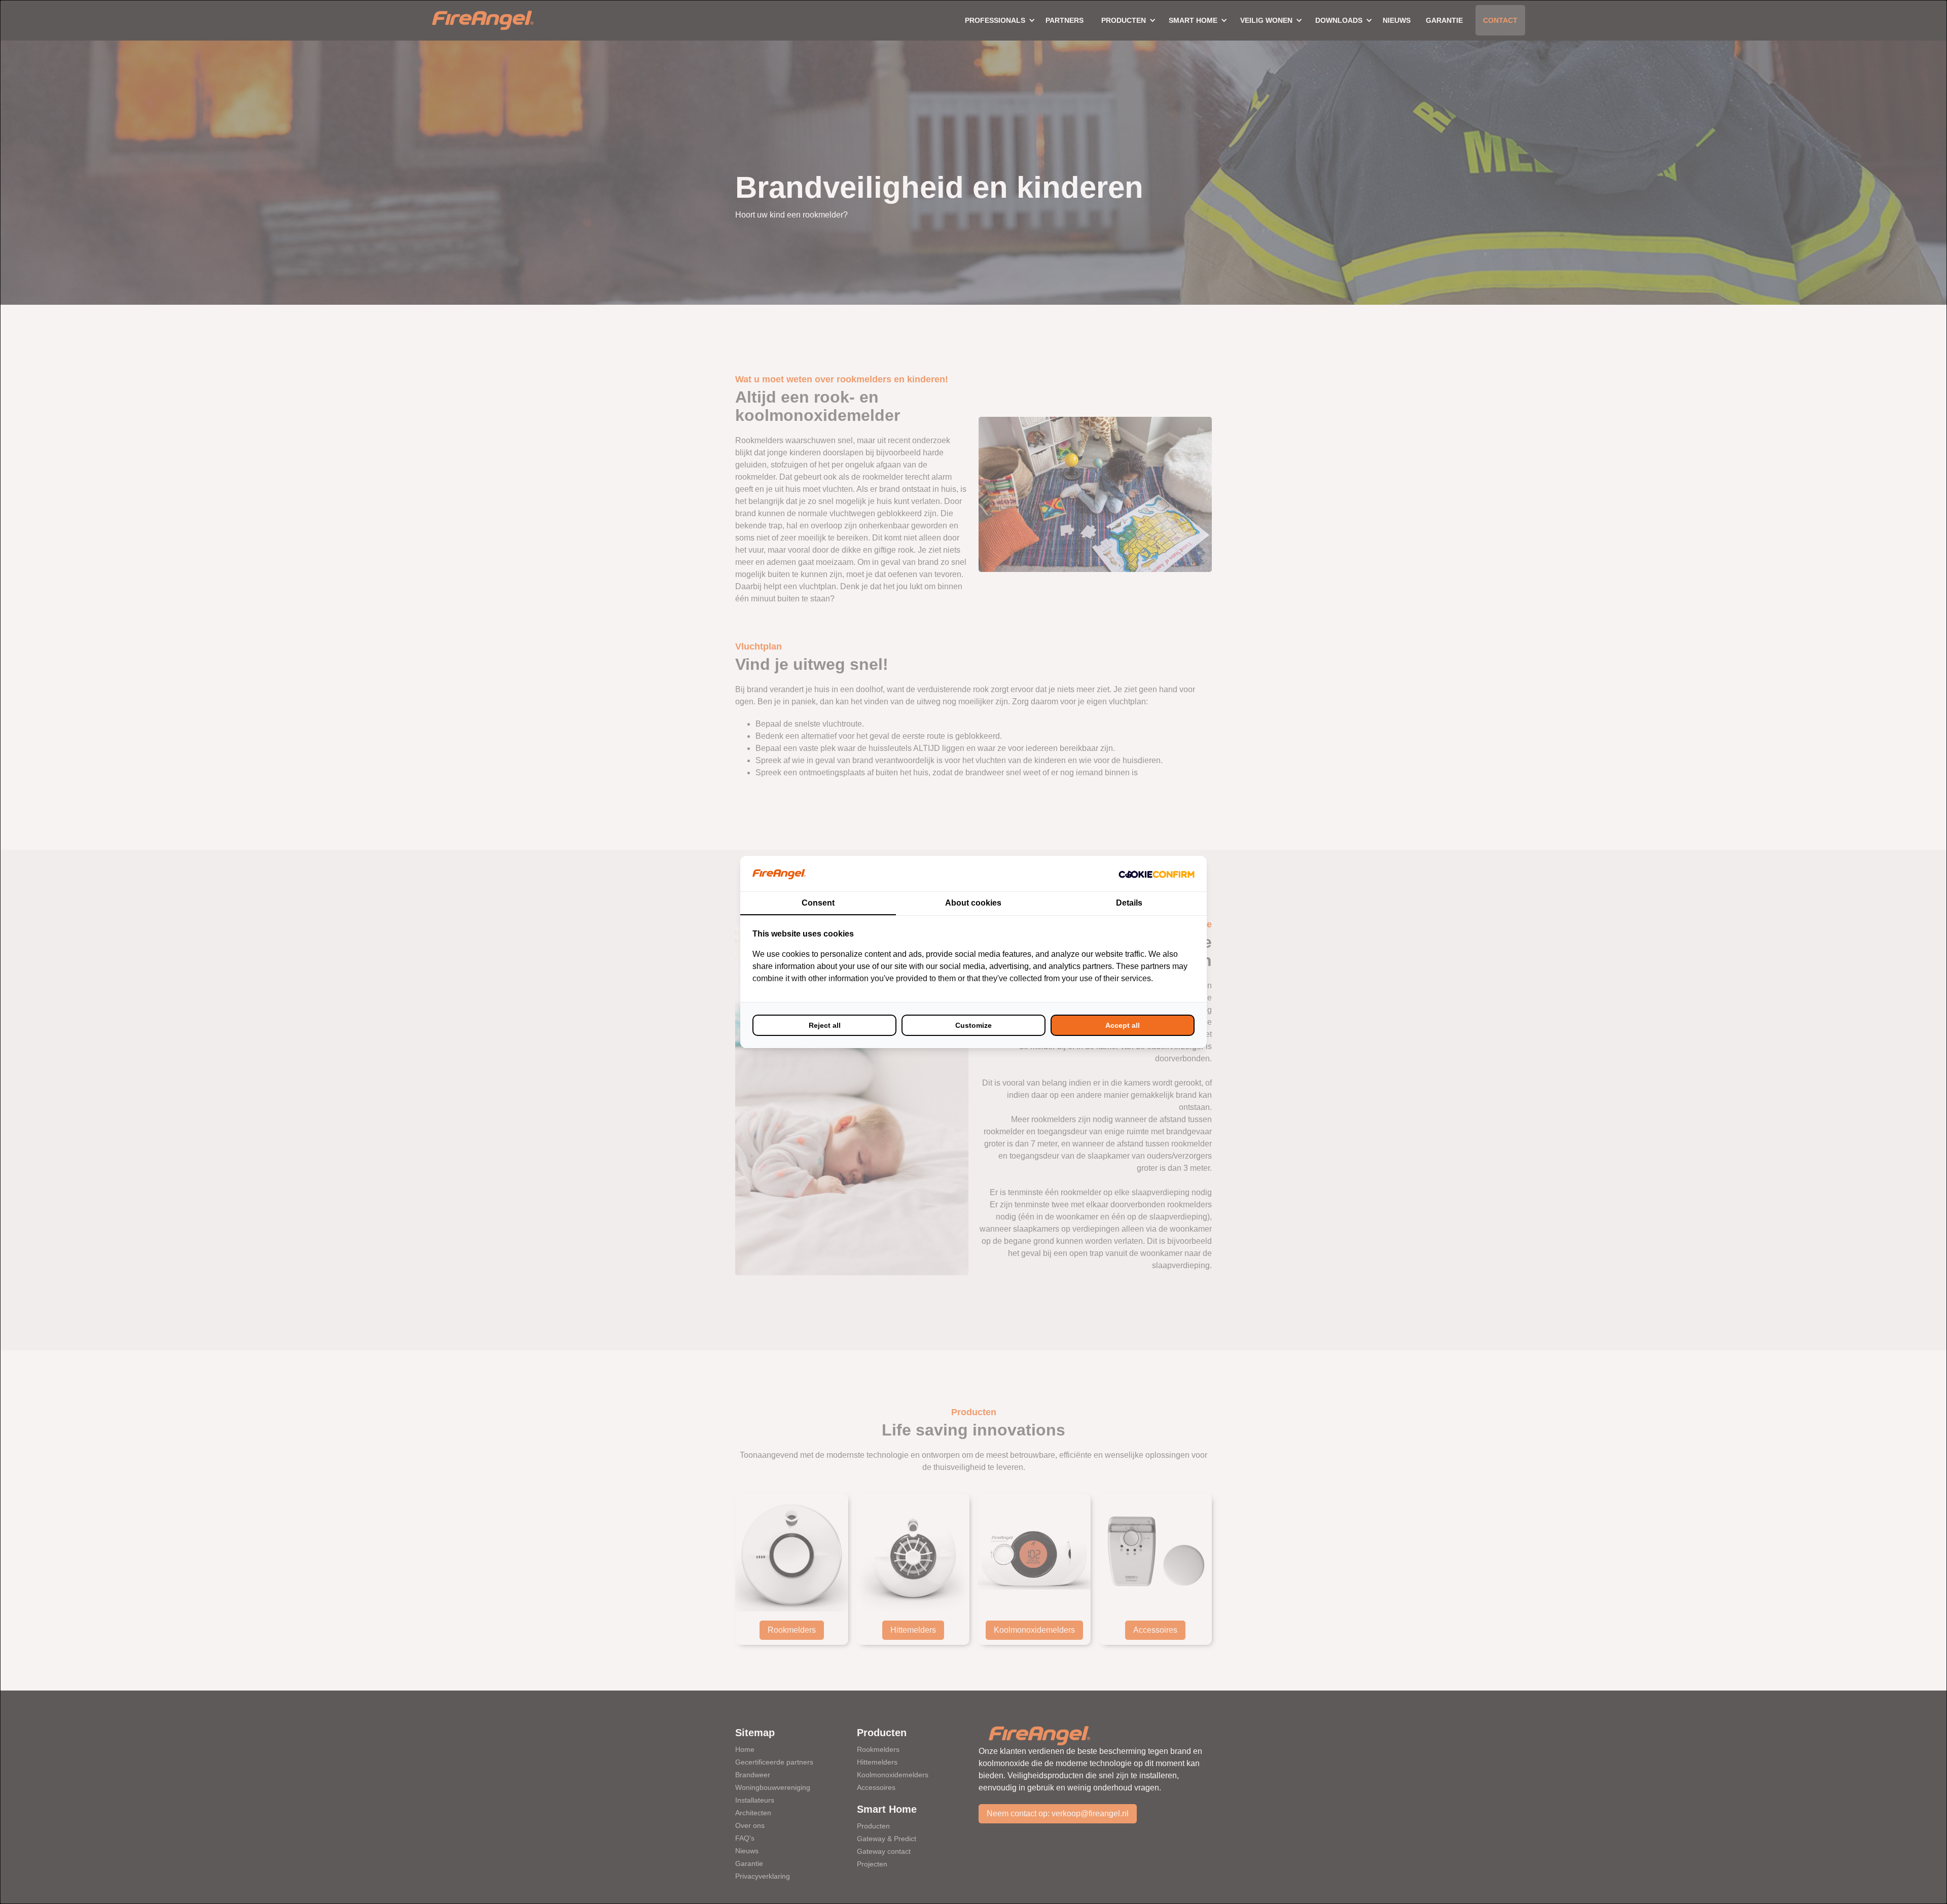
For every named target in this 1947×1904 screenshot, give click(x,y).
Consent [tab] (818, 903)
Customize (974, 1025)
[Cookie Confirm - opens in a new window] (1157, 874)
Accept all (1123, 1025)
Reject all (825, 1025)
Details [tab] (1129, 903)
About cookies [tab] (973, 903)
